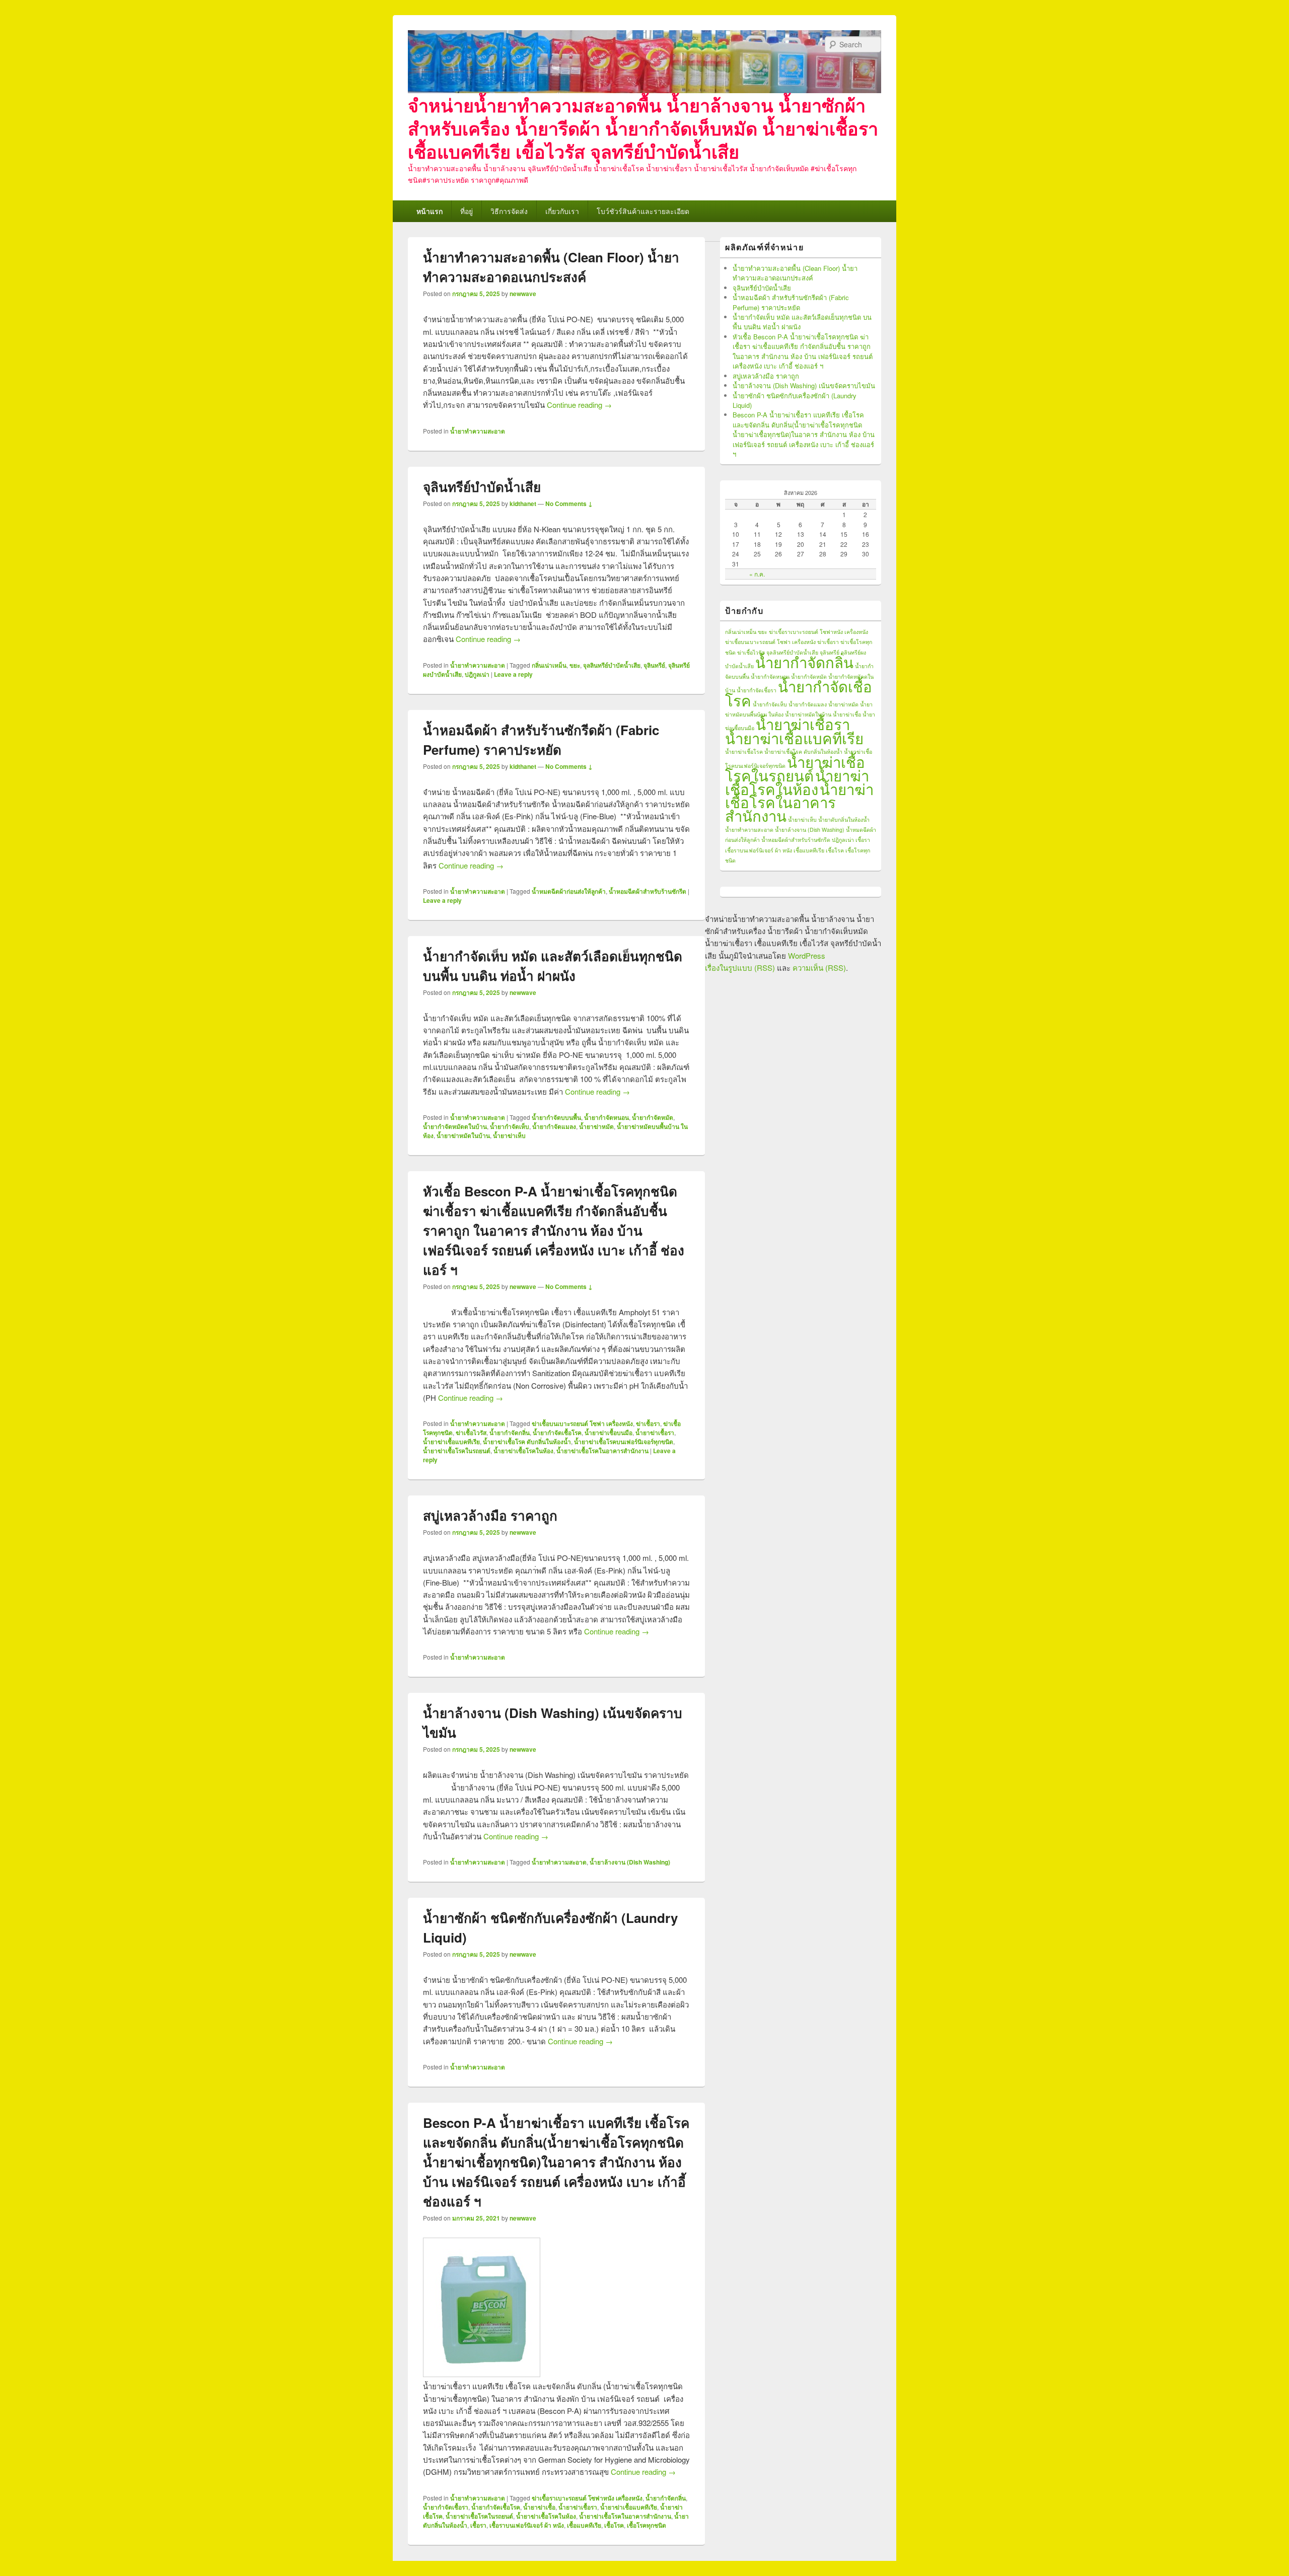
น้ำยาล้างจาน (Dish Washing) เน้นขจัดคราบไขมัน (804, 385)
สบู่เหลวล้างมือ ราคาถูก (490, 1515)
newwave (523, 294)
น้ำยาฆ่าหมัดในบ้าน (463, 1135)
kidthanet (523, 504)
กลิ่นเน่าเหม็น (549, 665)
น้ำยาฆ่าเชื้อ (539, 2507)
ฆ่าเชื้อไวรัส (471, 1433)
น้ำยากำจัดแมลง (554, 1126)
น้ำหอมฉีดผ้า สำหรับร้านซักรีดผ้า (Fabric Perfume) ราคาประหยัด (791, 302)
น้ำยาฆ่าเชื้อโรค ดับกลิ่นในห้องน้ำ (527, 1442)
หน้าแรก (429, 211)
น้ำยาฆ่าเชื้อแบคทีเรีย (451, 1442)
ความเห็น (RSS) (819, 968)
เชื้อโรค (614, 2525)
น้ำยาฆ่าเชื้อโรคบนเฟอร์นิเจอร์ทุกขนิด (624, 1442)
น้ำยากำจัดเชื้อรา (446, 2507)
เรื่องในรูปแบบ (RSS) (740, 968)
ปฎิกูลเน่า (477, 674)
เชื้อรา (478, 2525)
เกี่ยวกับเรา (562, 211)
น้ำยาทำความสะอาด (478, 431)
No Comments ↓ (569, 504)
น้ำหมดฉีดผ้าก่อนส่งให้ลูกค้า (569, 891)
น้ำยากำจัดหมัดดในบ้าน (455, 1126)
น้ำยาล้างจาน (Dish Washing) (630, 1862)
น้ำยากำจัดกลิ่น (510, 1433)
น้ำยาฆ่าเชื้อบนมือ (608, 1433)
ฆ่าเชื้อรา (648, 1423)
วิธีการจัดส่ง (509, 211)
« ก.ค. (757, 574)
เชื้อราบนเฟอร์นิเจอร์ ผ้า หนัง (527, 2525)
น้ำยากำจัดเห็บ (510, 1126)
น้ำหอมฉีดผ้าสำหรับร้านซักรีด (648, 891)
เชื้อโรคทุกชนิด (647, 2525)
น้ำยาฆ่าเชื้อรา (655, 1433)
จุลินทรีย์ (654, 665)
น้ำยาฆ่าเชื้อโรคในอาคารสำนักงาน (602, 1451)
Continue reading (579, 405)
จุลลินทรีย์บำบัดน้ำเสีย (612, 665)
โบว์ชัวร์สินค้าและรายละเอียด (643, 211)
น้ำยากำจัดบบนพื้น (556, 1117)
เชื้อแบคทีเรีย (584, 2525)
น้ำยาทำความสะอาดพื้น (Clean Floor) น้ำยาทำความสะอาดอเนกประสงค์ (795, 273)
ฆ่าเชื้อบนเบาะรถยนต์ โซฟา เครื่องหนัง (582, 1423)
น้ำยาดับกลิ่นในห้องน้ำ (844, 819)
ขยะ (575, 665)
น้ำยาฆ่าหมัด (596, 1126)
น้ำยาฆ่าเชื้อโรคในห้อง (523, 1451)
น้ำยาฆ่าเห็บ (509, 1135)
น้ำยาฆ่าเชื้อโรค (744, 752)
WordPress (807, 955)
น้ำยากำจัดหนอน (606, 1117)
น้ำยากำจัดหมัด (653, 1117)
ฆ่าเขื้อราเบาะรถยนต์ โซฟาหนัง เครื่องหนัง (587, 2498)
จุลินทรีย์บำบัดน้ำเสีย (482, 487)
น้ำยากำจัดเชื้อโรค (557, 1433)
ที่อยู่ (467, 211)
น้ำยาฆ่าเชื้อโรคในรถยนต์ (457, 1451)
